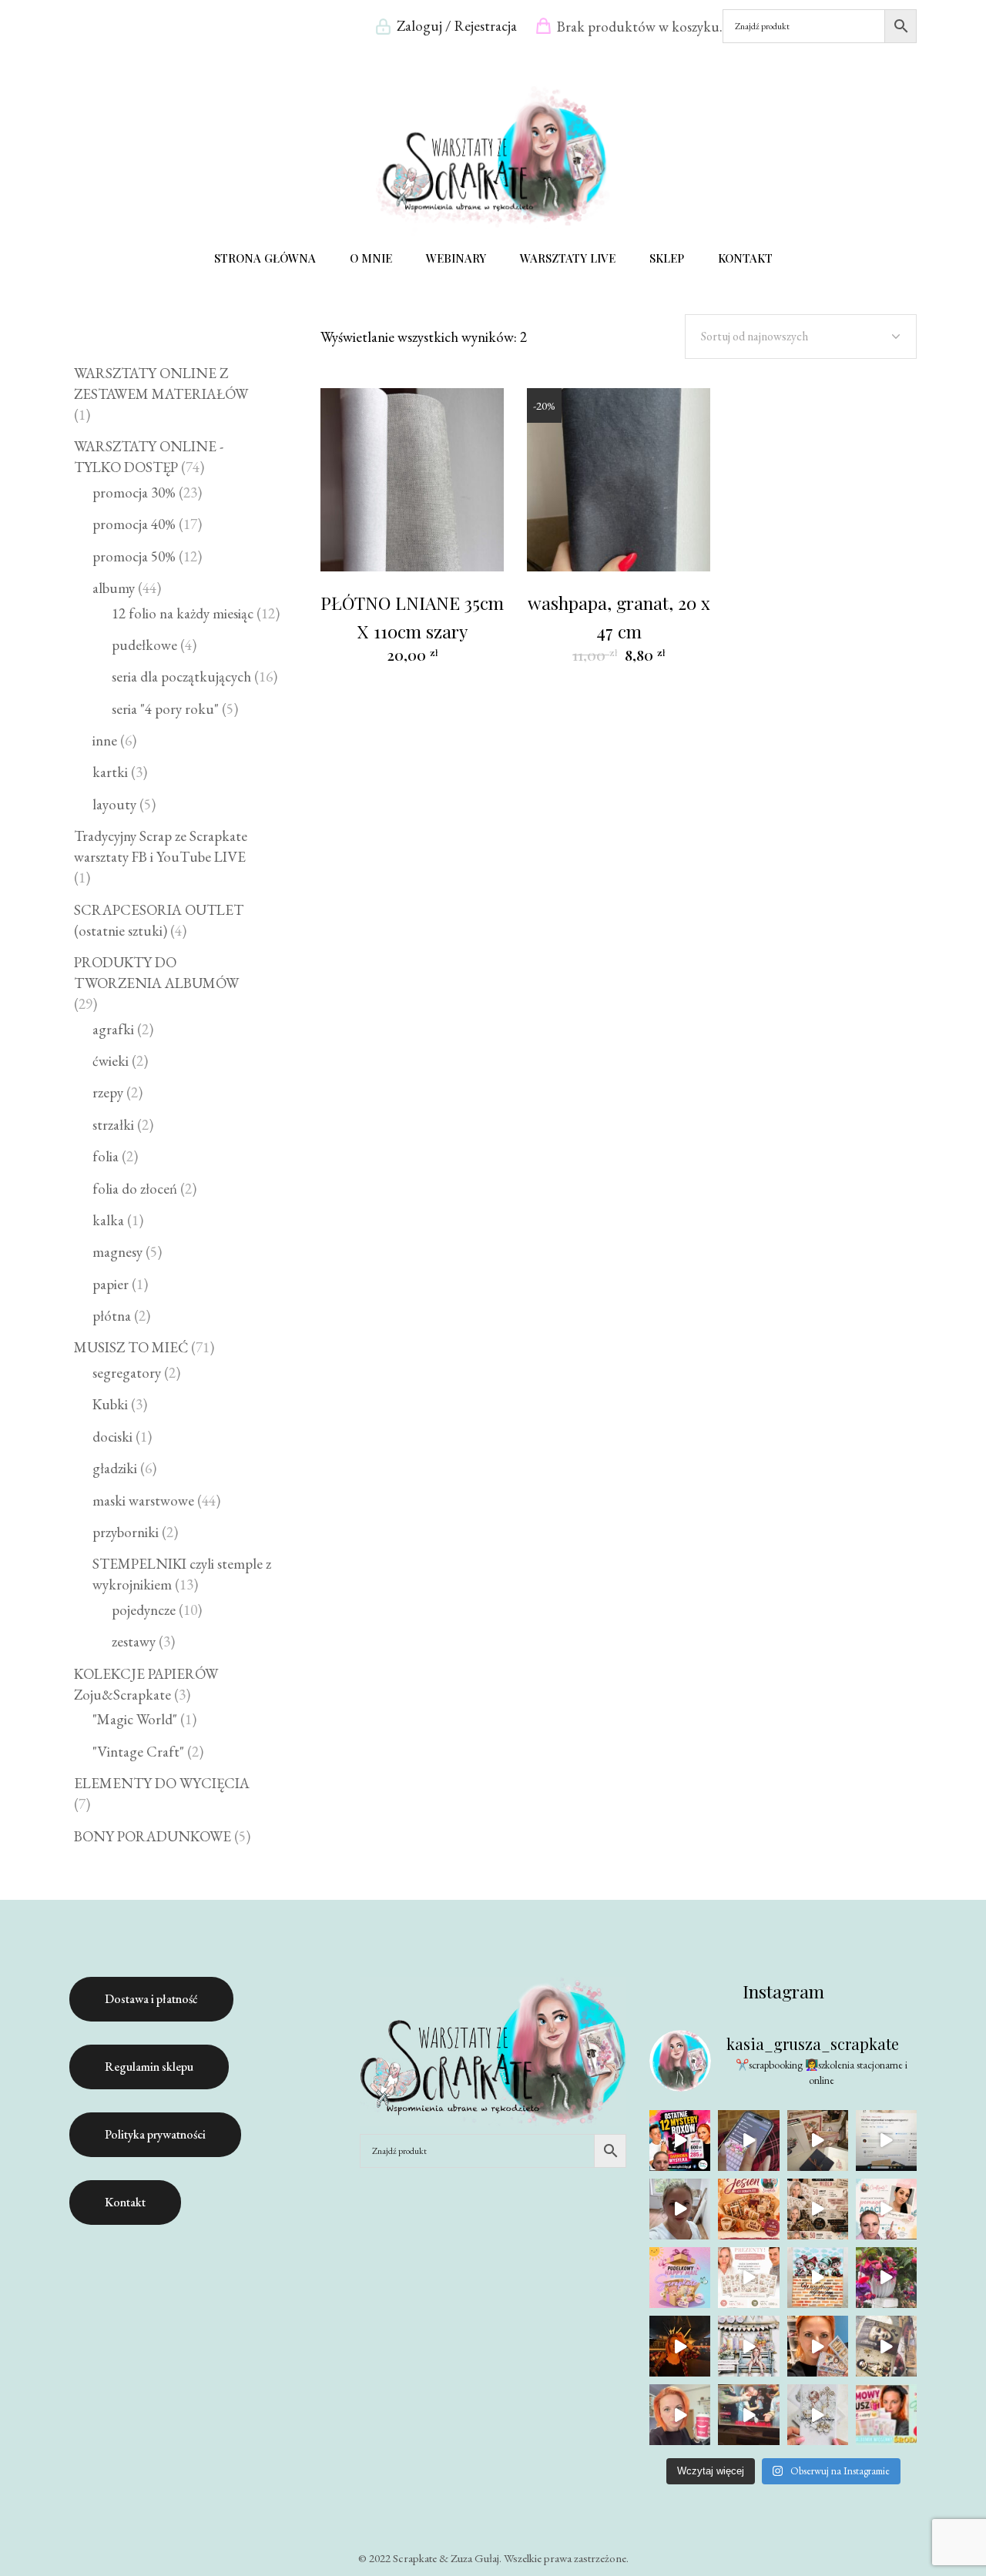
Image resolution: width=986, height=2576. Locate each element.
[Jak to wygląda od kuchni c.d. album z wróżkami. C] (818, 2346)
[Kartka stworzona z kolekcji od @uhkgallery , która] (748, 2346)
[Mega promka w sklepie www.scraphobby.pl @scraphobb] (680, 2141)
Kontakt (125, 2202)
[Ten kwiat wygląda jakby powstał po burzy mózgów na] (886, 2278)
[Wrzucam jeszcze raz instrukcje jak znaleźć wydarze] (748, 2141)
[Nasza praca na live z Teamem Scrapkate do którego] (886, 2346)
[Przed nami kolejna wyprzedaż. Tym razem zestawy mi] (818, 2209)
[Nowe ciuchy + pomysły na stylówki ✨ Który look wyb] (680, 2346)
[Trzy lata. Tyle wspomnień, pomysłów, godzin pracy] (680, 2209)
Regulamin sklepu (149, 2067)
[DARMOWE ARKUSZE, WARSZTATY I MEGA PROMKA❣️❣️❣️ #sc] (748, 2278)
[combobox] (801, 337)
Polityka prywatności (155, 2134)
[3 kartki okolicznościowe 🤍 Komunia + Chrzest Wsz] (818, 2415)
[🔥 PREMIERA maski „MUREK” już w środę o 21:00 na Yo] (818, 2278)
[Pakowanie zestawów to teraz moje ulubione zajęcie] (680, 2415)
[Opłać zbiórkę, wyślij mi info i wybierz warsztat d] (886, 2209)
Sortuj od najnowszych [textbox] (755, 336)
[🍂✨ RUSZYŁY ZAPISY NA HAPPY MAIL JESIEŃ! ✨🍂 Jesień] (748, 2209)
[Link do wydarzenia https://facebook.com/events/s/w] (818, 2141)
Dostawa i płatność (151, 1999)
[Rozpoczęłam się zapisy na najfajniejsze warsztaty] (680, 2278)
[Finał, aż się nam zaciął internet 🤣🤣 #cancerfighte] (748, 2415)
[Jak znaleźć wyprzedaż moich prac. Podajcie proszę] (886, 2141)
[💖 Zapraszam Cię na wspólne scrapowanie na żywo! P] (886, 2415)
